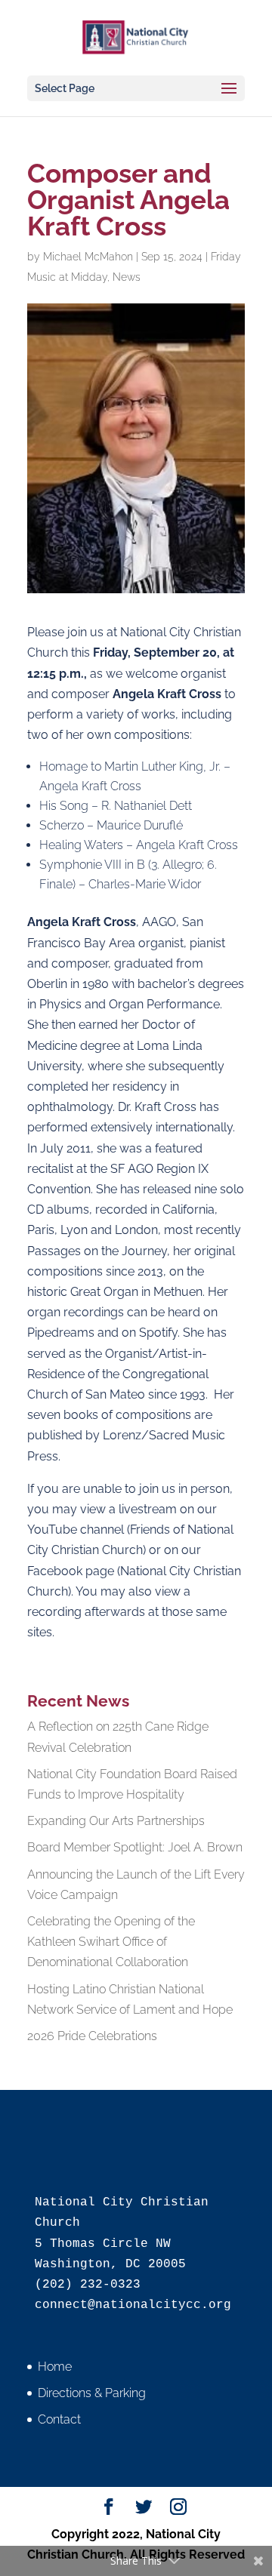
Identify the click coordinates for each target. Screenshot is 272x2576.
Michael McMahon (88, 257)
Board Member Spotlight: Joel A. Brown (135, 1847)
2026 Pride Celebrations (92, 2036)
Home (55, 2367)
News (127, 277)
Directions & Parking (92, 2393)
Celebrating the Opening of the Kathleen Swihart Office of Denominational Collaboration (111, 1942)
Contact (59, 2419)
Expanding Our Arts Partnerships (116, 1821)
